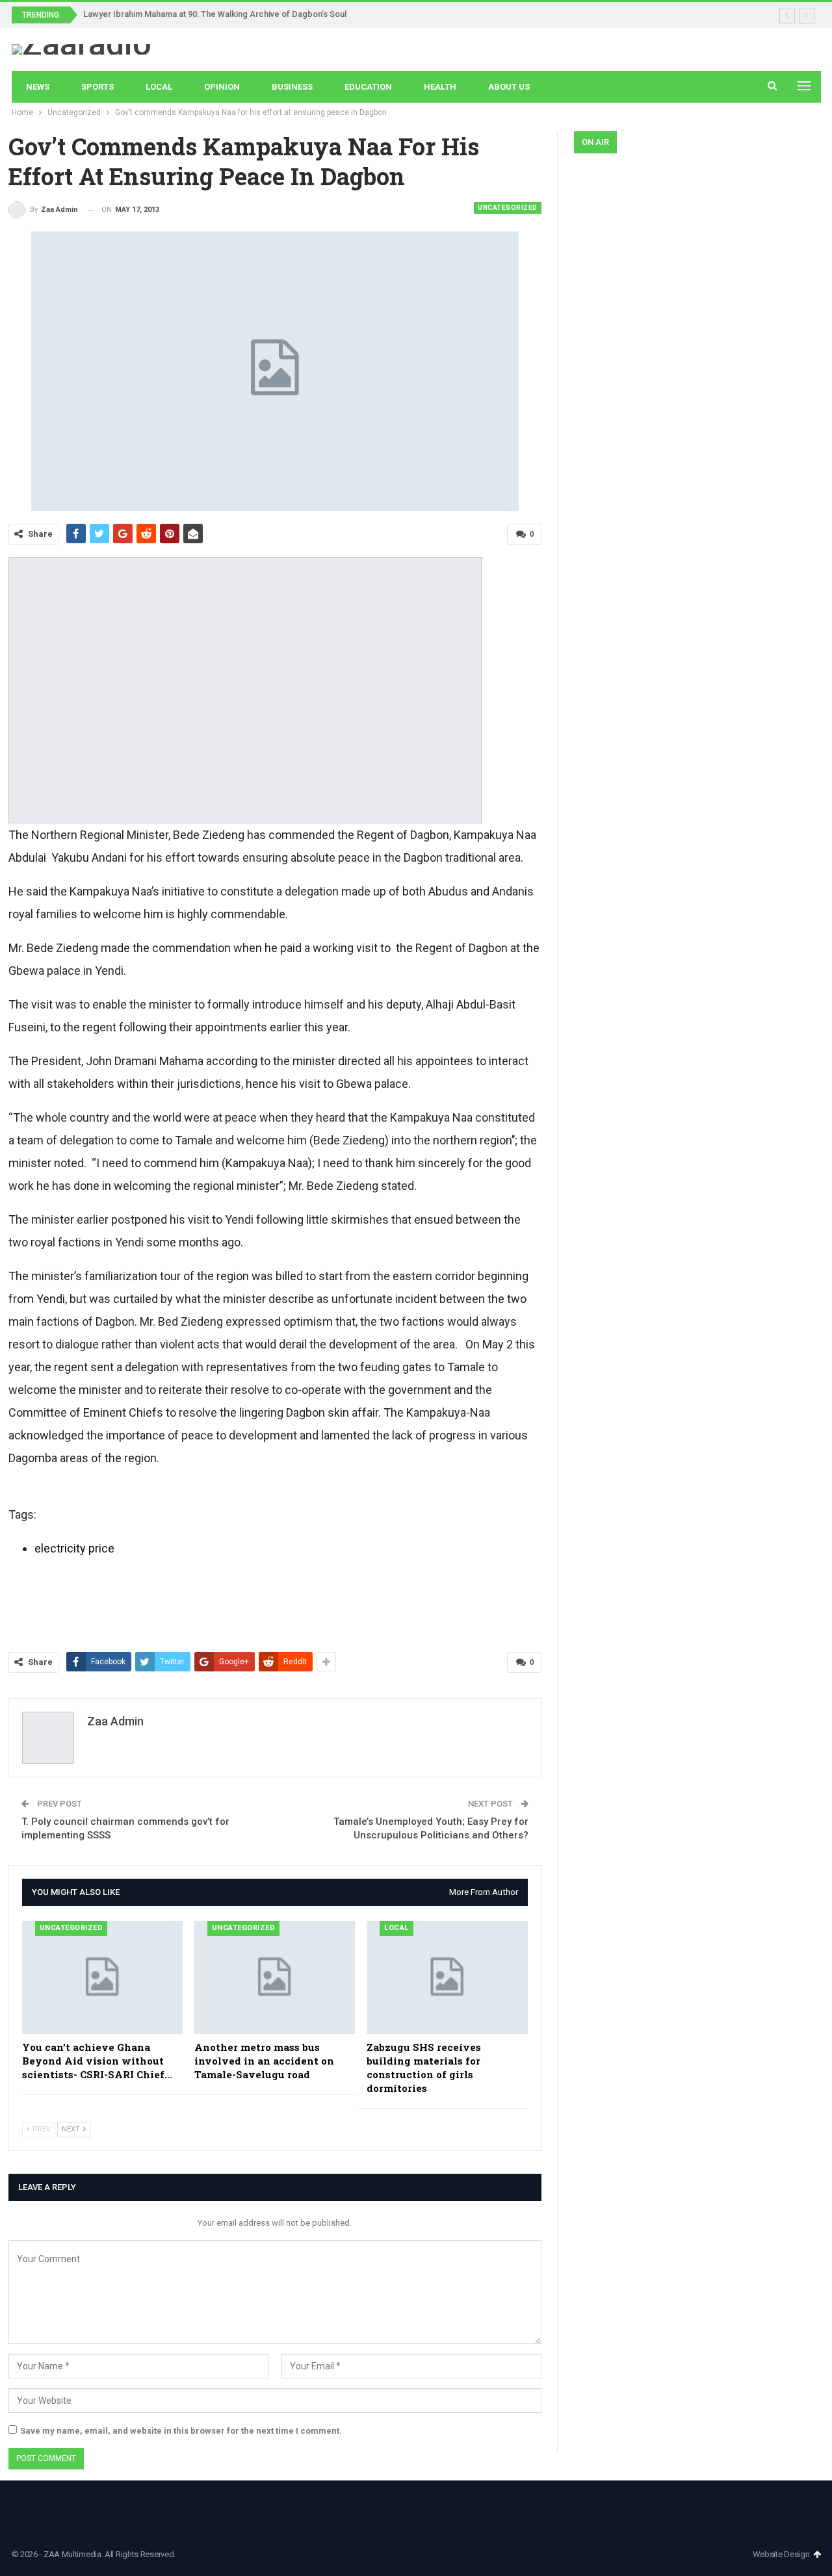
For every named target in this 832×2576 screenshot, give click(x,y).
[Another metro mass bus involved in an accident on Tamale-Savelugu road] (275, 1977)
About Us (509, 87)
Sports (97, 87)
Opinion (222, 87)
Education (368, 87)
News (38, 87)
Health (440, 87)
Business (292, 87)
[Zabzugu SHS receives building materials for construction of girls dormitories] (447, 1977)
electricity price (74, 1548)
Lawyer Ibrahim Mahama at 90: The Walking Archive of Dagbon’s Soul (215, 14)
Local (159, 87)
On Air (595, 142)
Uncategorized (508, 208)
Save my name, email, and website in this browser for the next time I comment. (181, 2431)
